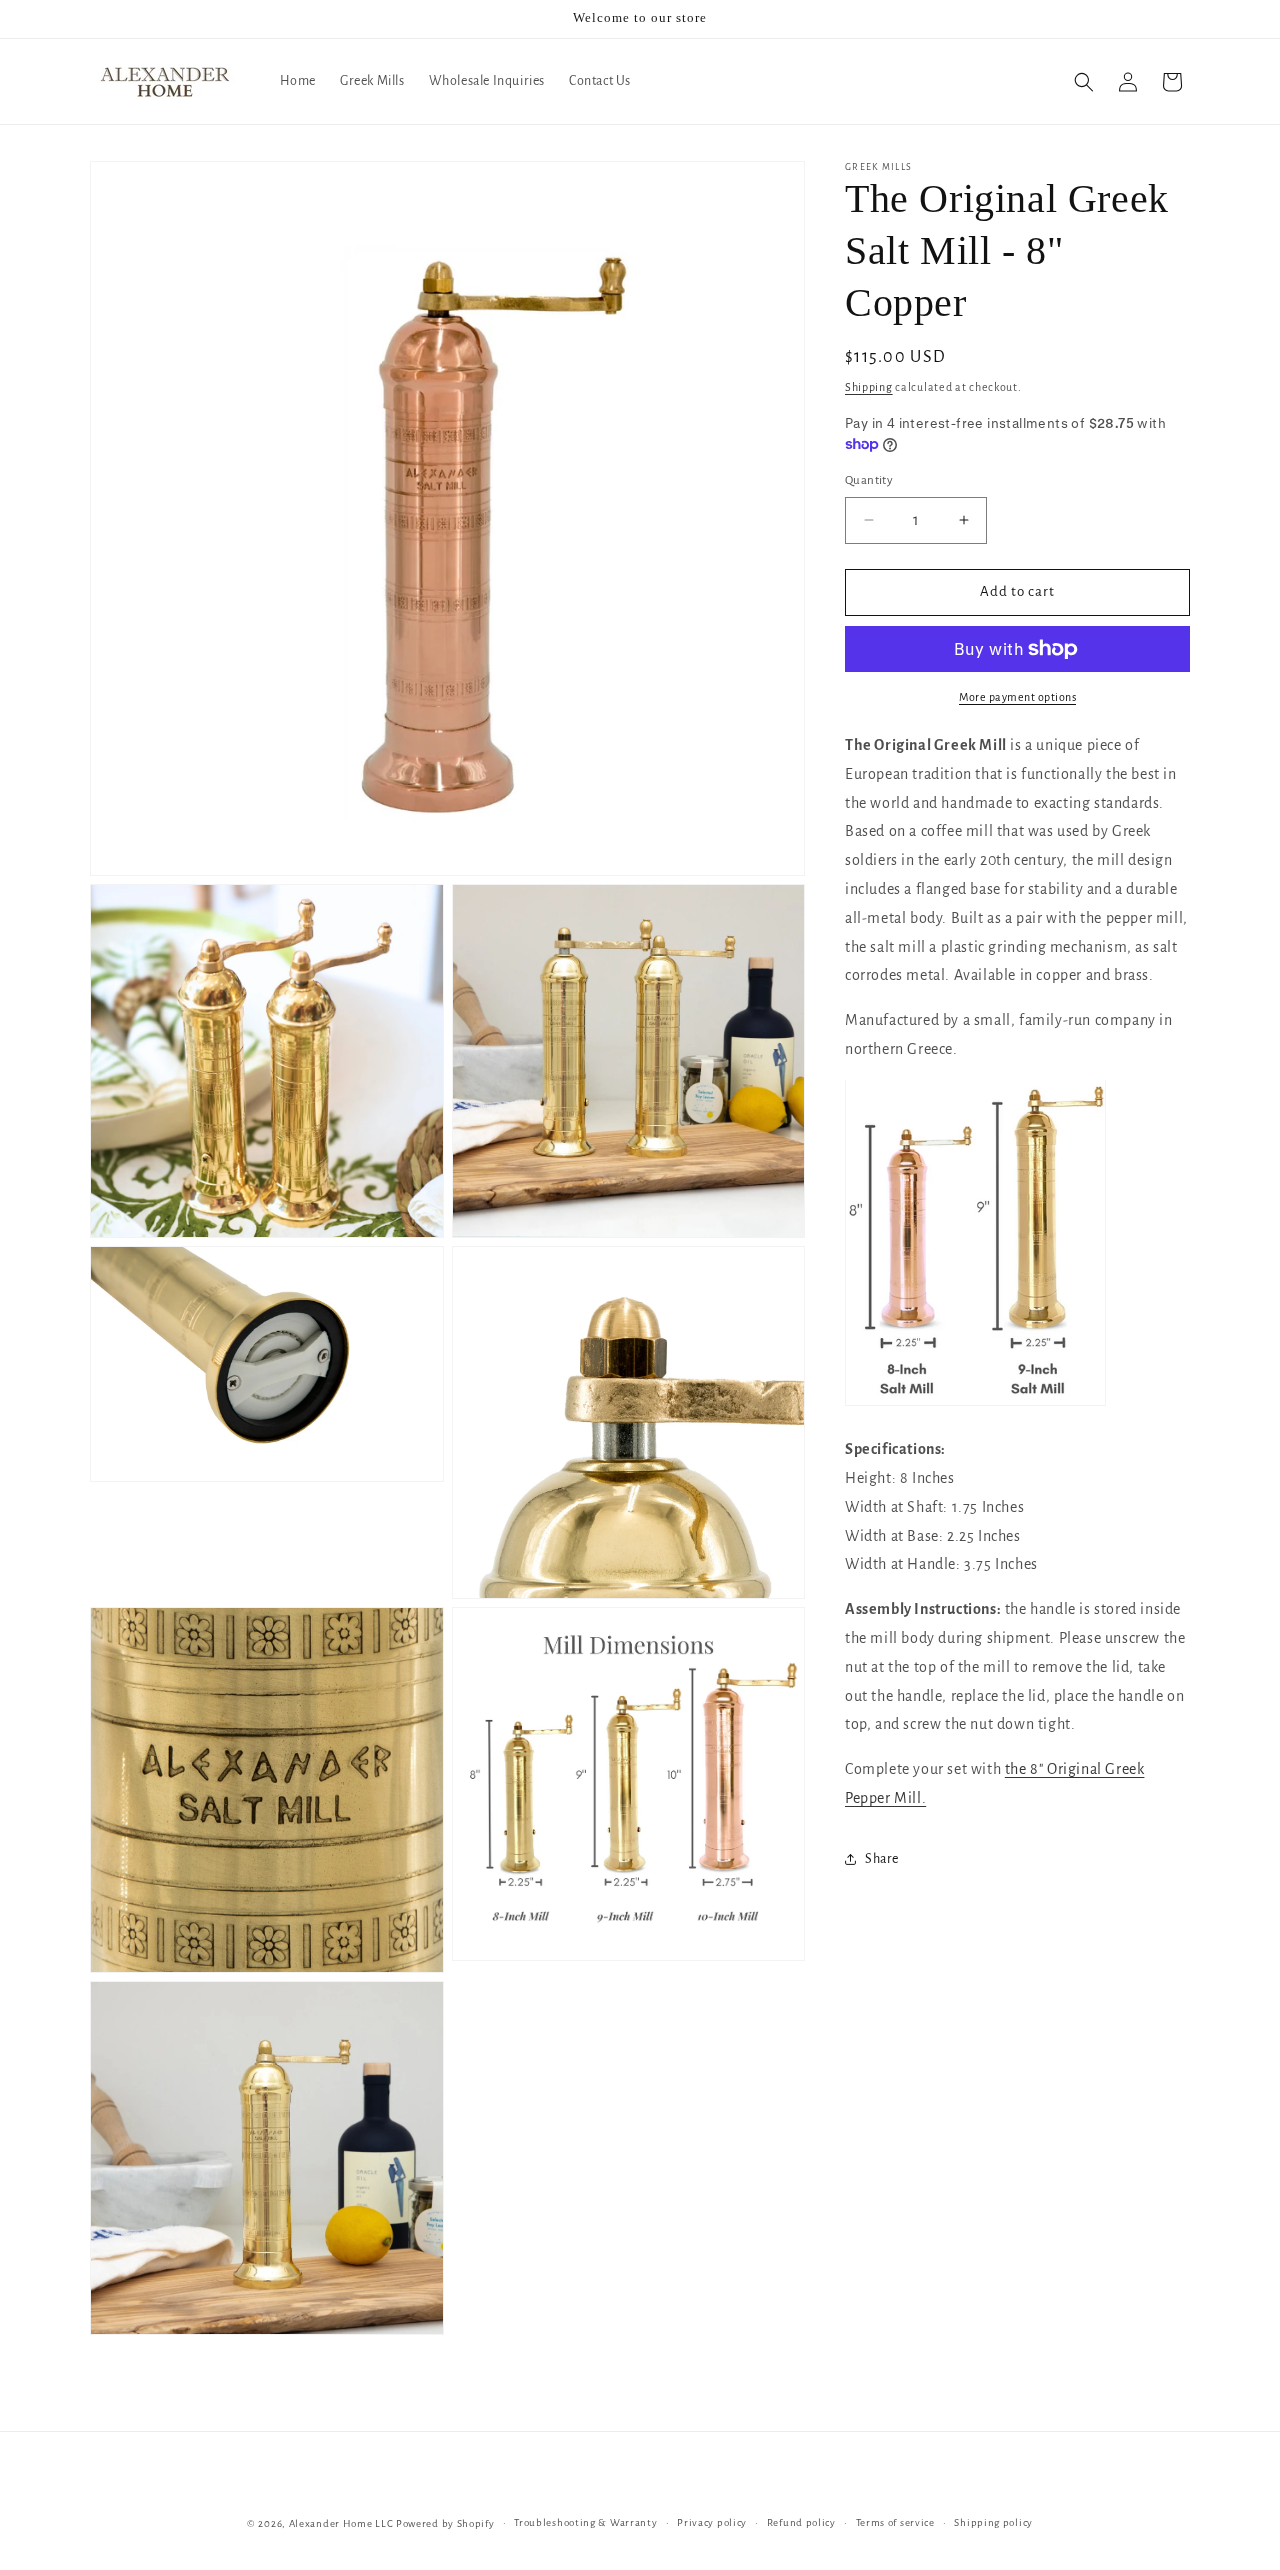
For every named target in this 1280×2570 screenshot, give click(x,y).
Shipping (869, 387)
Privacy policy (712, 2522)
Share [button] (882, 1859)
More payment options (1017, 697)
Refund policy (801, 2522)
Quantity (869, 480)
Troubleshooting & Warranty (585, 2522)
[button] (1084, 82)
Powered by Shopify (445, 2523)
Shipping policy (993, 2522)
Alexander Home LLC (341, 2523)
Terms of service (895, 2522)
